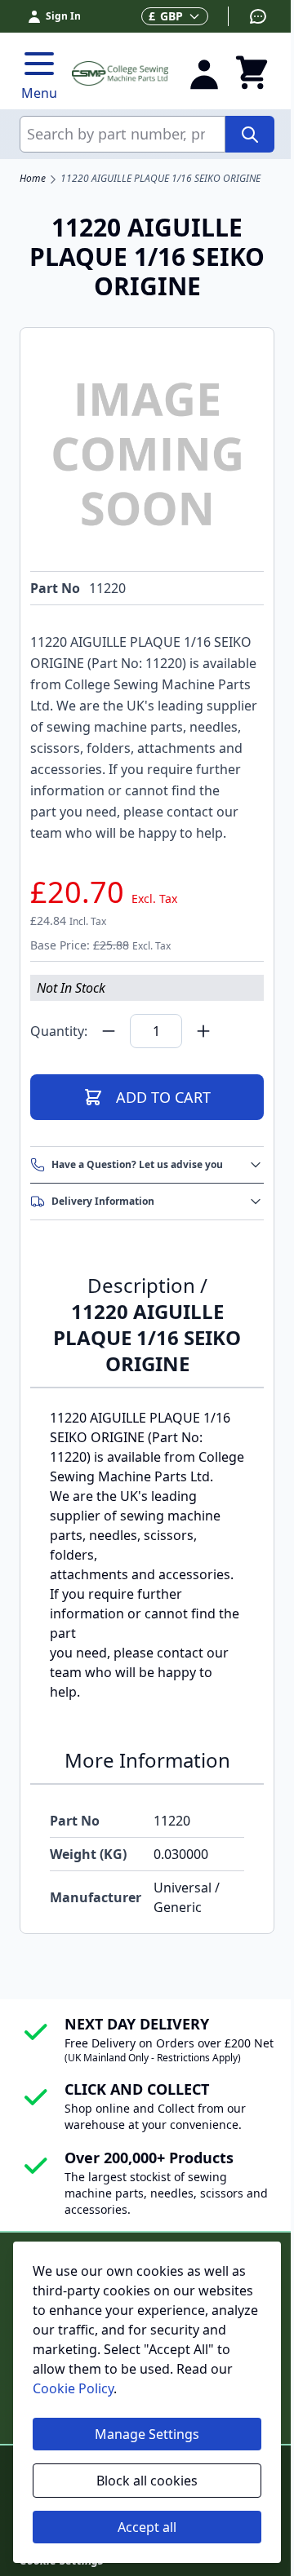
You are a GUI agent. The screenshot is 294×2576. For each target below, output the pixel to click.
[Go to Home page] (120, 73)
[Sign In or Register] (204, 73)
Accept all (147, 2527)
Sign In (63, 16)
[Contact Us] (248, 16)
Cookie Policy (73, 2388)
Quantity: (59, 1031)
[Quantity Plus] (203, 1031)
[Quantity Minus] (109, 1031)
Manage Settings (147, 2434)
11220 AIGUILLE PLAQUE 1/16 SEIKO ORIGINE (160, 179)
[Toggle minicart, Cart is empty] (252, 73)
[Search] (250, 134)
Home (33, 179)
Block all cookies (147, 2481)
